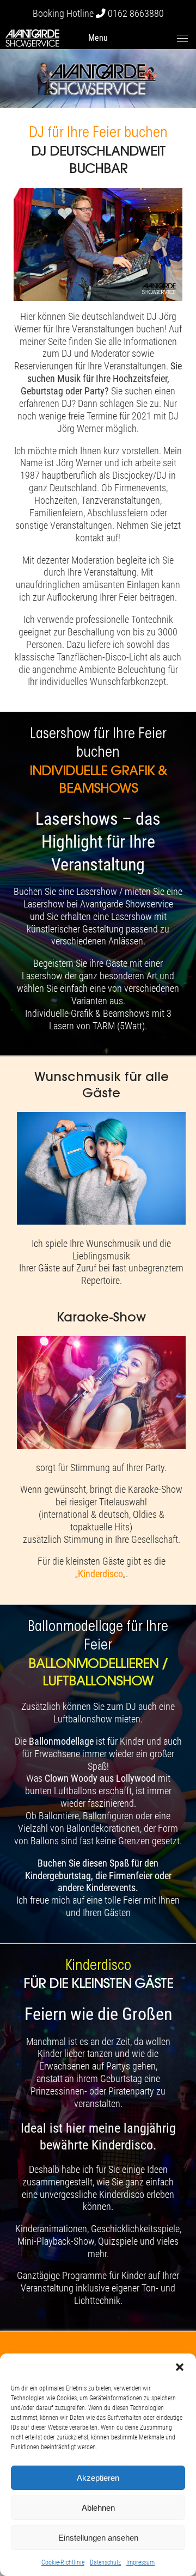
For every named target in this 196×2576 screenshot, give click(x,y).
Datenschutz (105, 2562)
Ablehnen (98, 2508)
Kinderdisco (100, 1574)
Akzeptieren (98, 2478)
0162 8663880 (136, 14)
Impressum (140, 2562)
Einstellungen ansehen (98, 2538)
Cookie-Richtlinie (63, 2562)
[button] (180, 2367)
